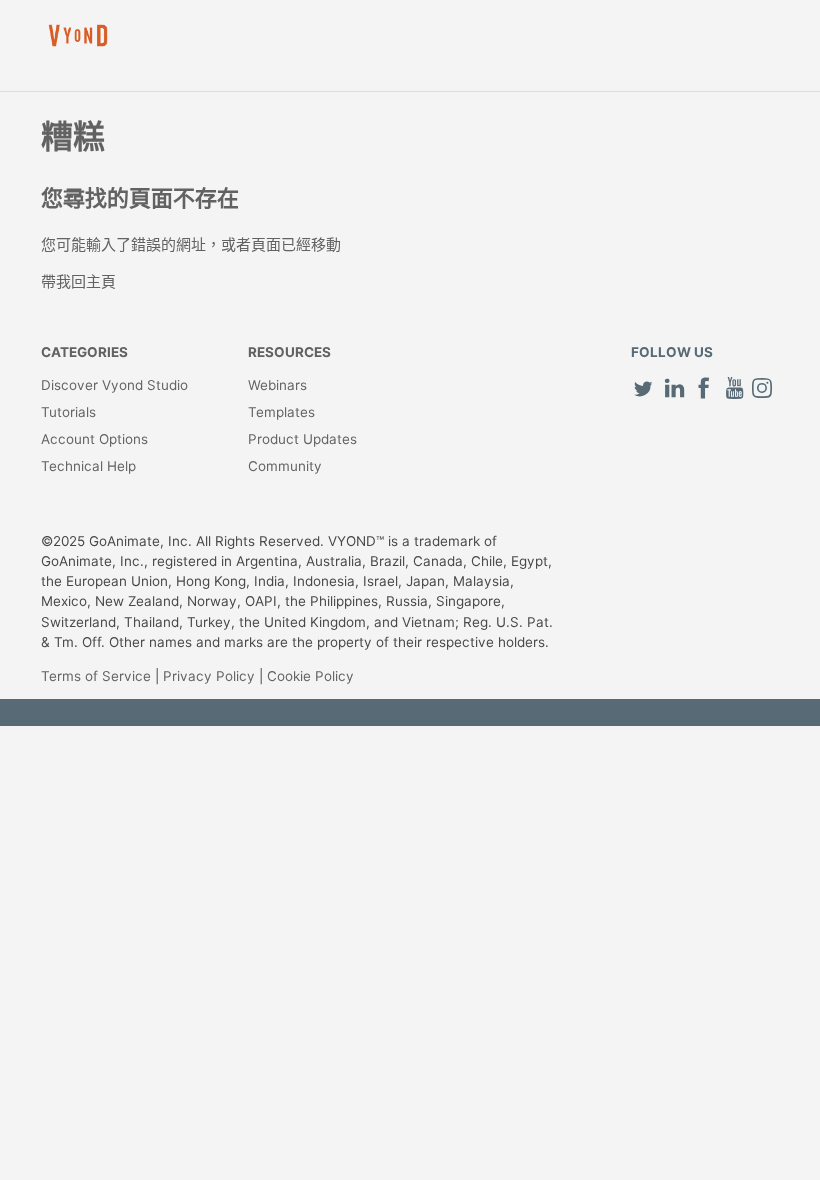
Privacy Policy (209, 676)
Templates (281, 412)
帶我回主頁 (78, 281)
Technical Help (88, 466)
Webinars (277, 385)
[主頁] (78, 35)
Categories (84, 352)
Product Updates (302, 439)
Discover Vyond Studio (114, 385)
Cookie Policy (310, 676)
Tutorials (68, 412)
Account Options (94, 439)
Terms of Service (96, 676)
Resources (289, 352)
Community (285, 466)
